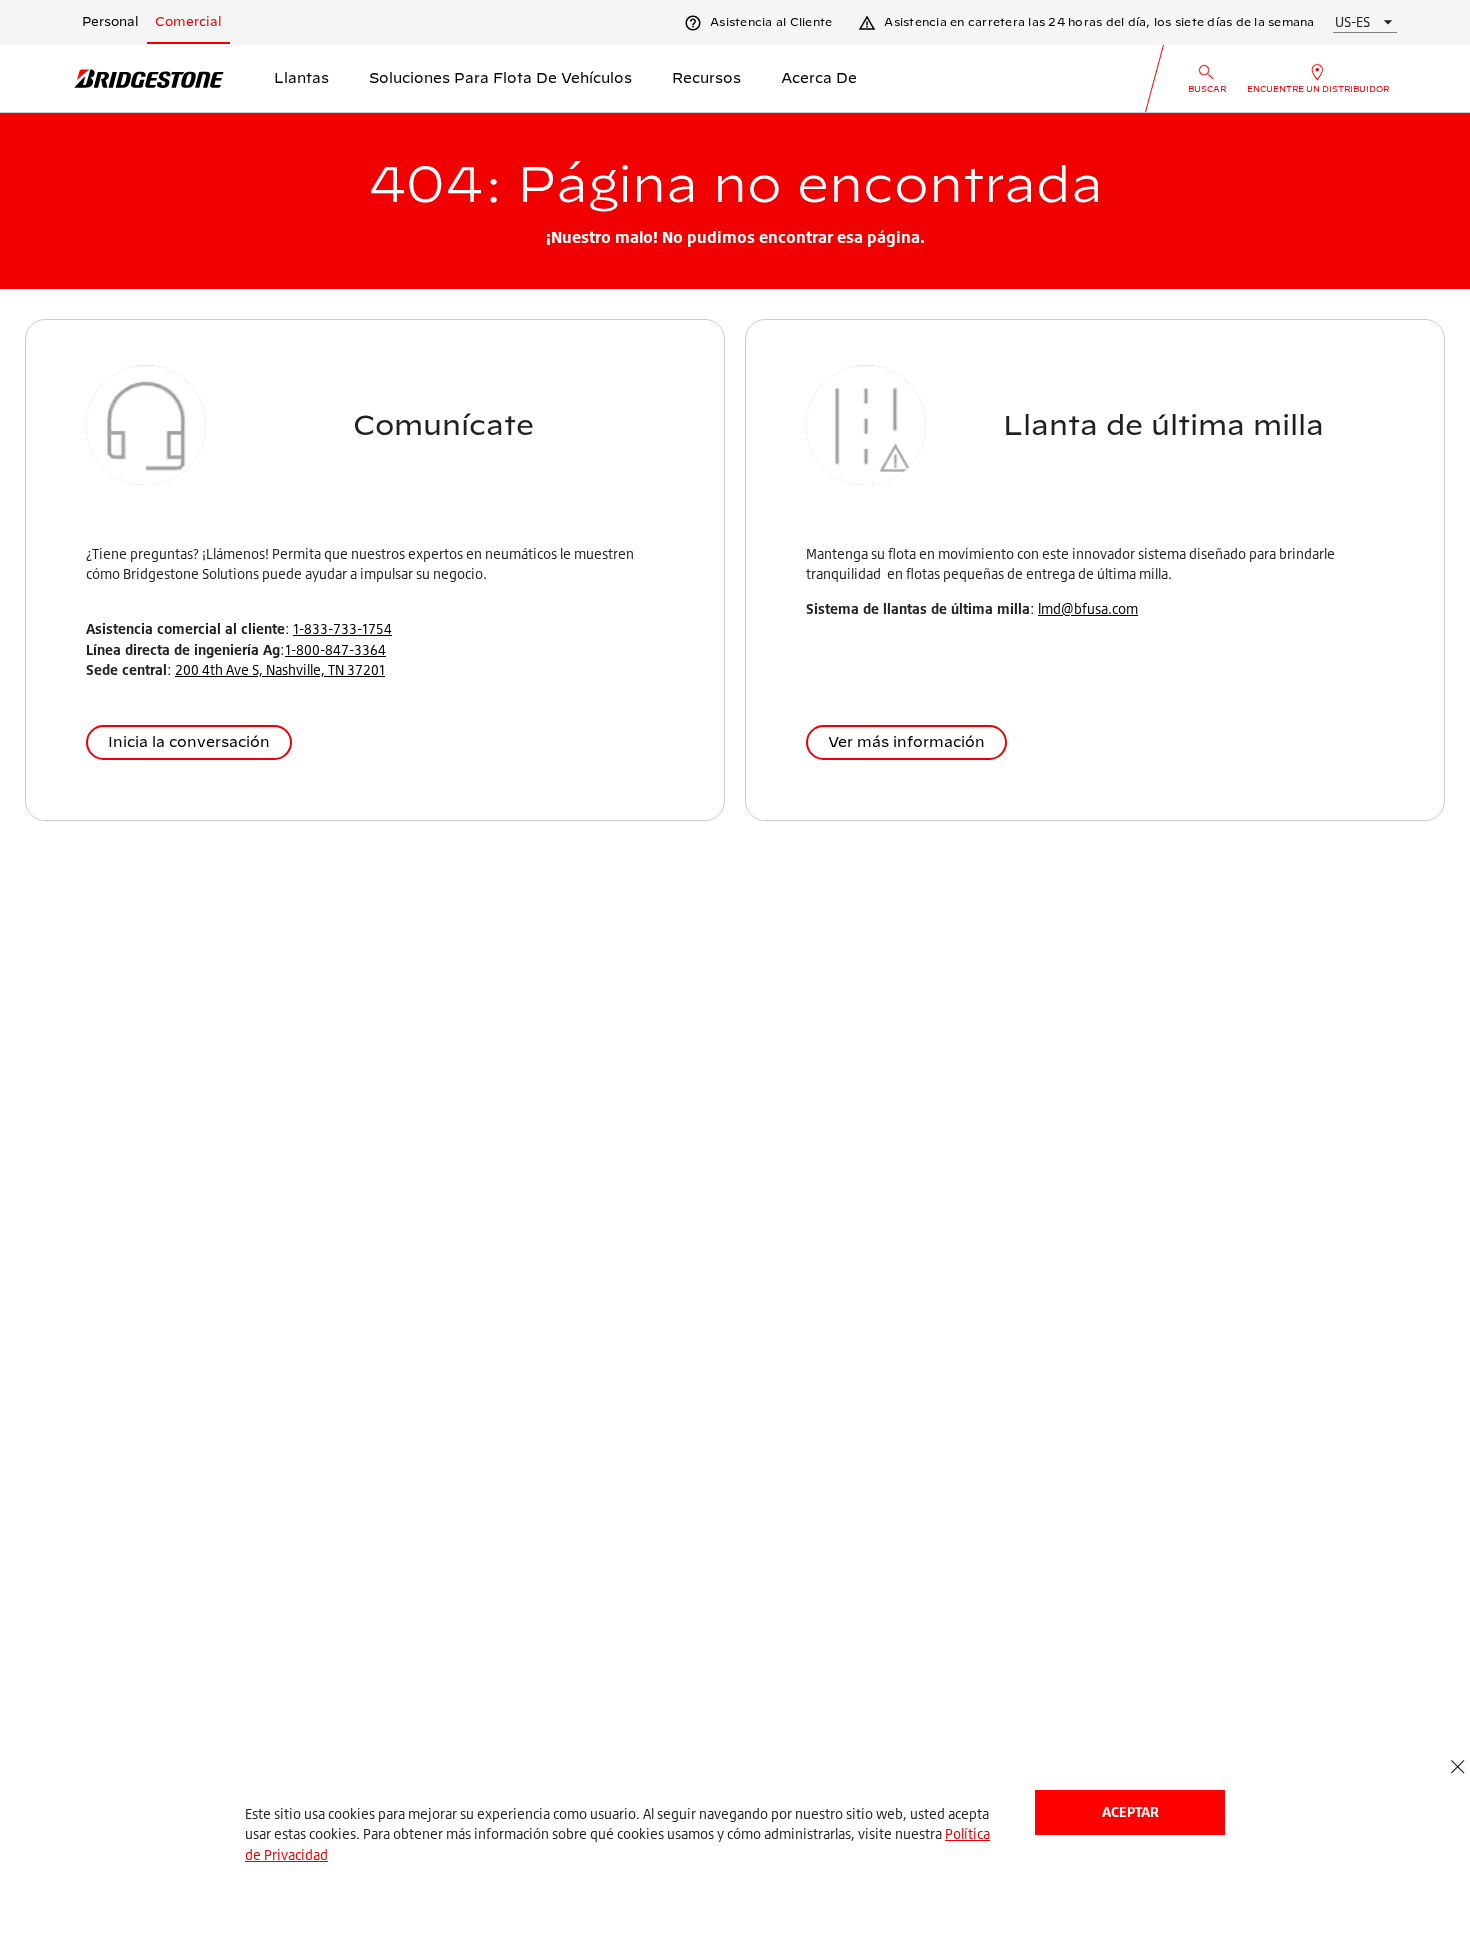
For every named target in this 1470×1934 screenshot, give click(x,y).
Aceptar (1130, 1811)
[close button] (1457, 1767)
